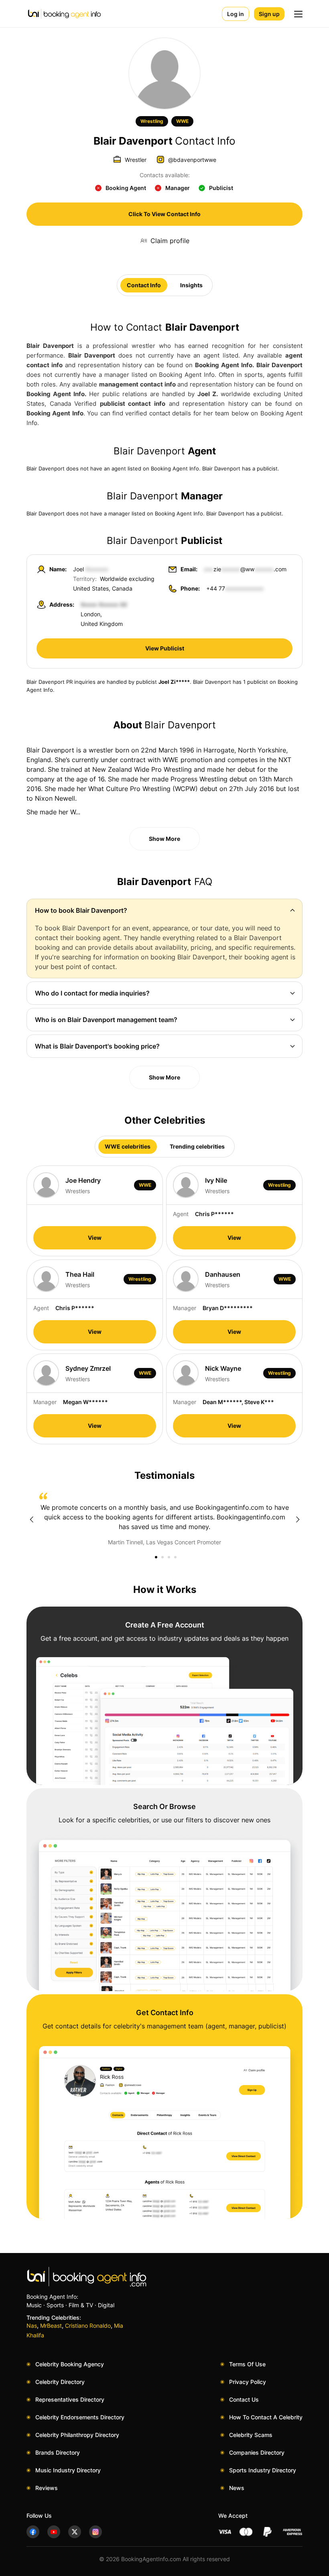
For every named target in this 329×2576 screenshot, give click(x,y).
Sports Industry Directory (263, 2470)
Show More (164, 839)
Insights (191, 285)
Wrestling (152, 121)
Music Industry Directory (68, 2470)
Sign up (269, 14)
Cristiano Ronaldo (88, 2326)
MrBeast (51, 2326)
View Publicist (165, 648)
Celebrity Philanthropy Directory (77, 2435)
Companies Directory (257, 2452)
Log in (236, 14)
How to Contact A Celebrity (266, 2417)
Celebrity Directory (60, 2382)
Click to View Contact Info (164, 214)
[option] (164, 1519)
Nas (32, 2326)
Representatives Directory (70, 2399)
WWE (182, 121)
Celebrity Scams (251, 2435)
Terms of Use (247, 2364)
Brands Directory (58, 2452)
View (95, 1238)
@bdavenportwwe (192, 160)
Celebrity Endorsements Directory (80, 2417)
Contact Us (244, 2399)
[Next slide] (298, 1519)
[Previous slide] (31, 1519)
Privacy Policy (248, 2382)
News (237, 2488)
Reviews (47, 2488)
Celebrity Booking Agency (70, 2364)
